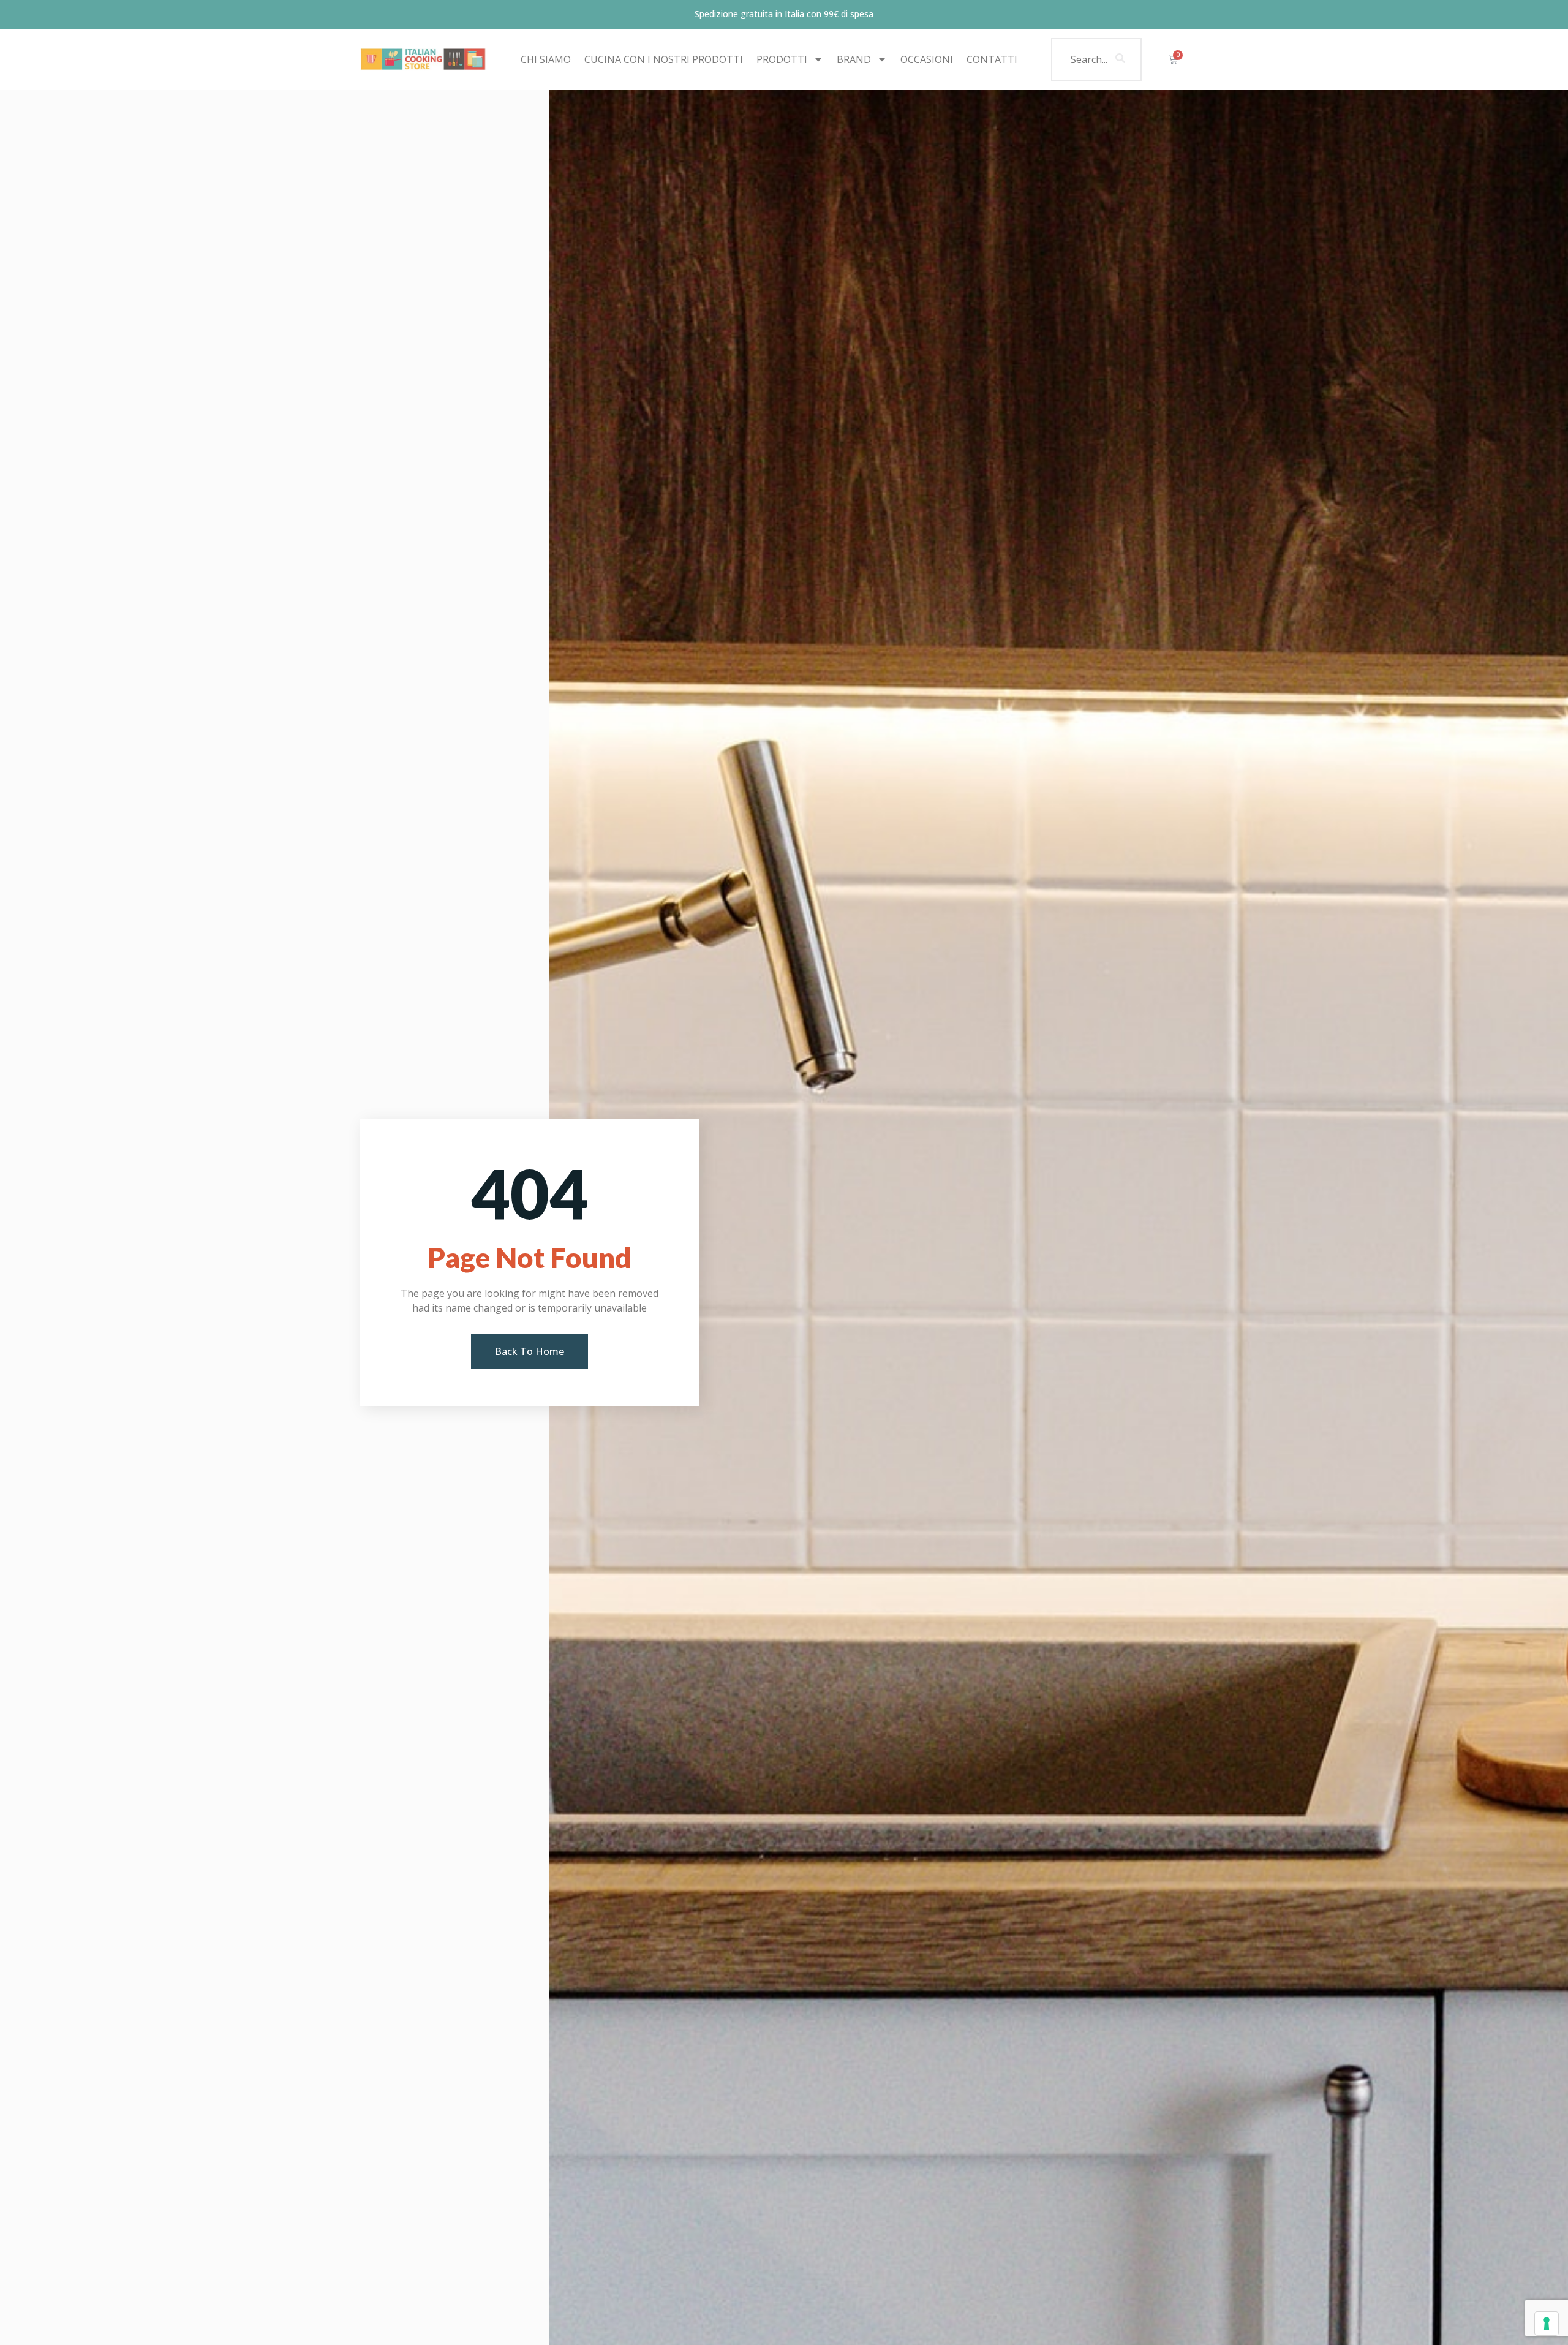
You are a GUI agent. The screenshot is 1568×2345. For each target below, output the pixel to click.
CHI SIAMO (546, 59)
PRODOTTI (782, 59)
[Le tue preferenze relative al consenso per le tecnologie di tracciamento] (1547, 2324)
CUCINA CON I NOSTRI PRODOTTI (664, 59)
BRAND (854, 59)
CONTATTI (992, 59)
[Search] (1120, 59)
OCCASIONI (927, 59)
